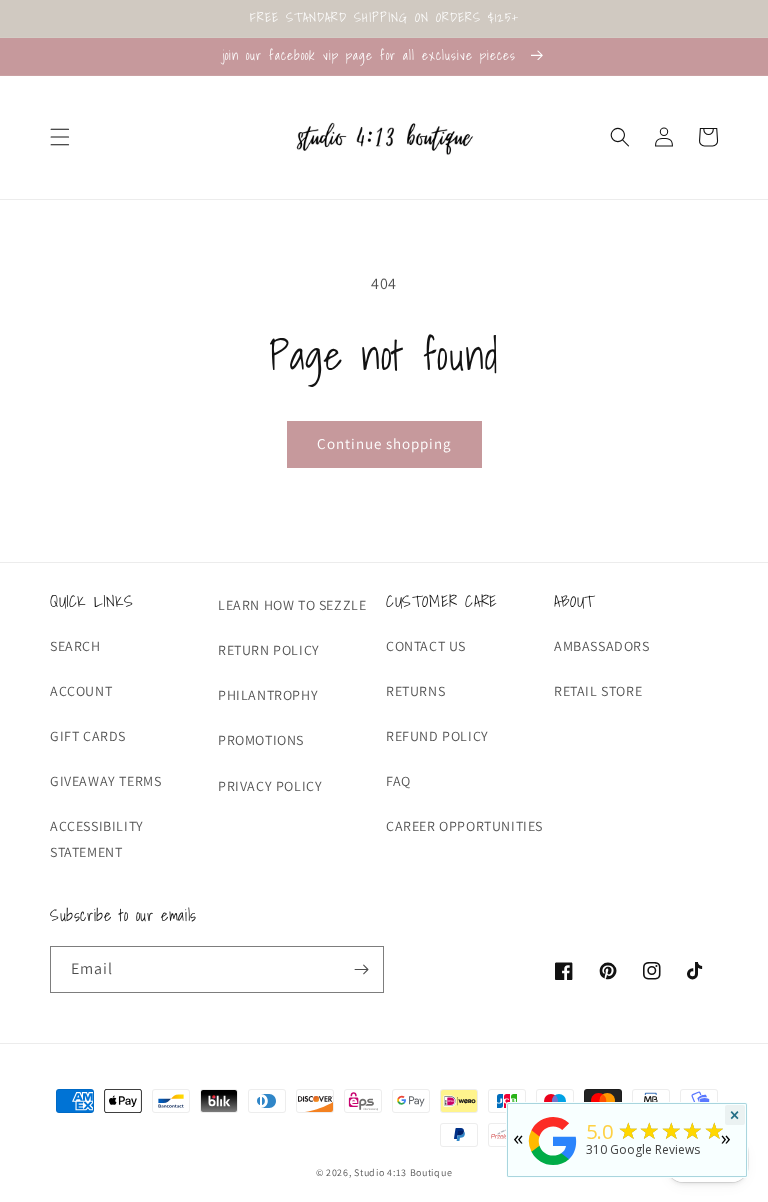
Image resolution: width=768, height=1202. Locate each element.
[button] (60, 137)
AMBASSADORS (602, 646)
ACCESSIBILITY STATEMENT (97, 838)
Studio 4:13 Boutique (403, 1172)
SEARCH (75, 646)
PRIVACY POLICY (270, 786)
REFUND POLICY (437, 736)
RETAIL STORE (598, 691)
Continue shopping (384, 443)
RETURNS (415, 691)
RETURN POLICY (269, 650)
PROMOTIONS (261, 740)
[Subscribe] (361, 969)
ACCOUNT (81, 691)
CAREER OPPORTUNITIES (464, 826)
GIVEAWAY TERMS (105, 781)
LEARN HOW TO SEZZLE (292, 605)
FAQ (398, 781)
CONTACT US (426, 646)
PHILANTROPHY (268, 695)
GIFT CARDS (88, 736)
